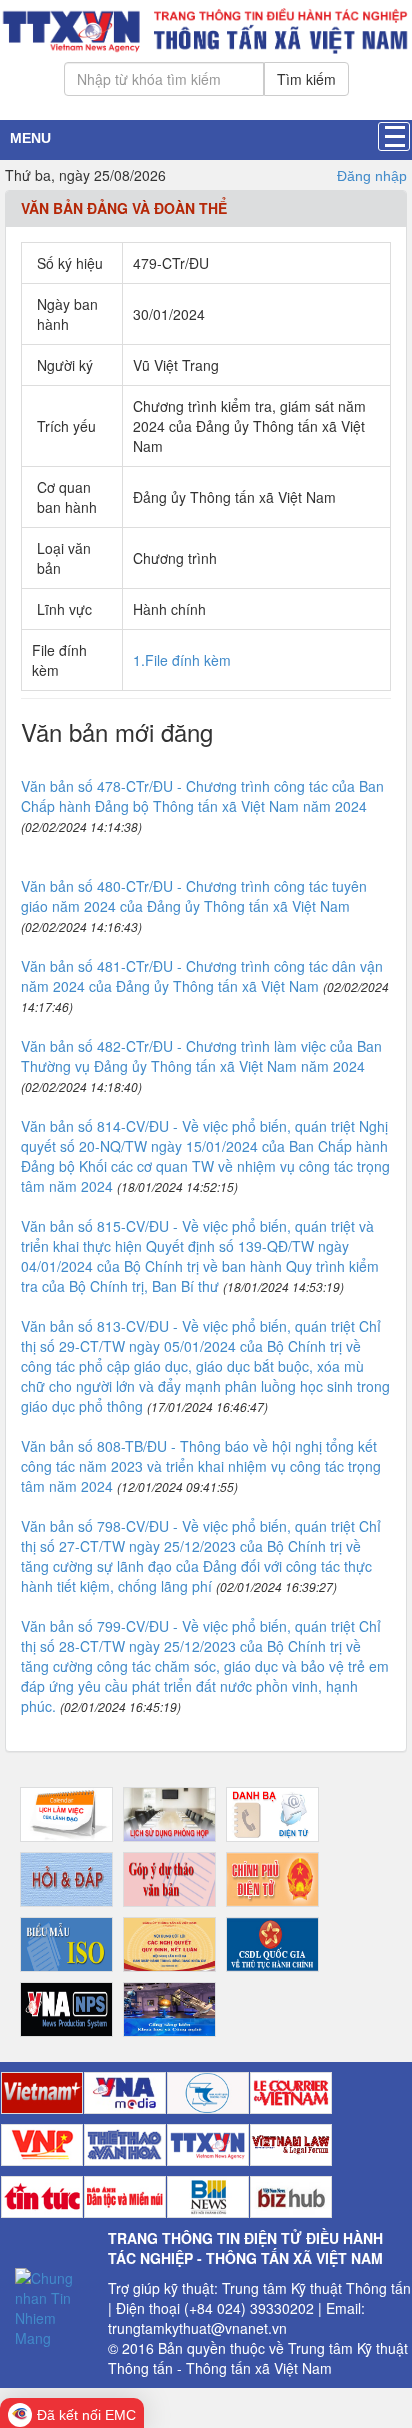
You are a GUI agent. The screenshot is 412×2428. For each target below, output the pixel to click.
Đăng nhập (372, 176)
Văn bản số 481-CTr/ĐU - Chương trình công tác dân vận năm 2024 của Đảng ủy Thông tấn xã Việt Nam (202, 976)
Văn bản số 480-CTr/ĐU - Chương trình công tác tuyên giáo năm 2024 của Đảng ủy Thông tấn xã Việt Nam (194, 896)
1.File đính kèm (182, 660)
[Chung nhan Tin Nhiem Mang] (54, 2305)
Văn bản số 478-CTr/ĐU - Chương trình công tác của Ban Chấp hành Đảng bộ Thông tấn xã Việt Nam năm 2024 (202, 796)
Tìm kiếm (306, 79)
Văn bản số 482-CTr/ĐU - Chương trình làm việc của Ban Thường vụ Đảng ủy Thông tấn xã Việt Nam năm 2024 (201, 1056)
